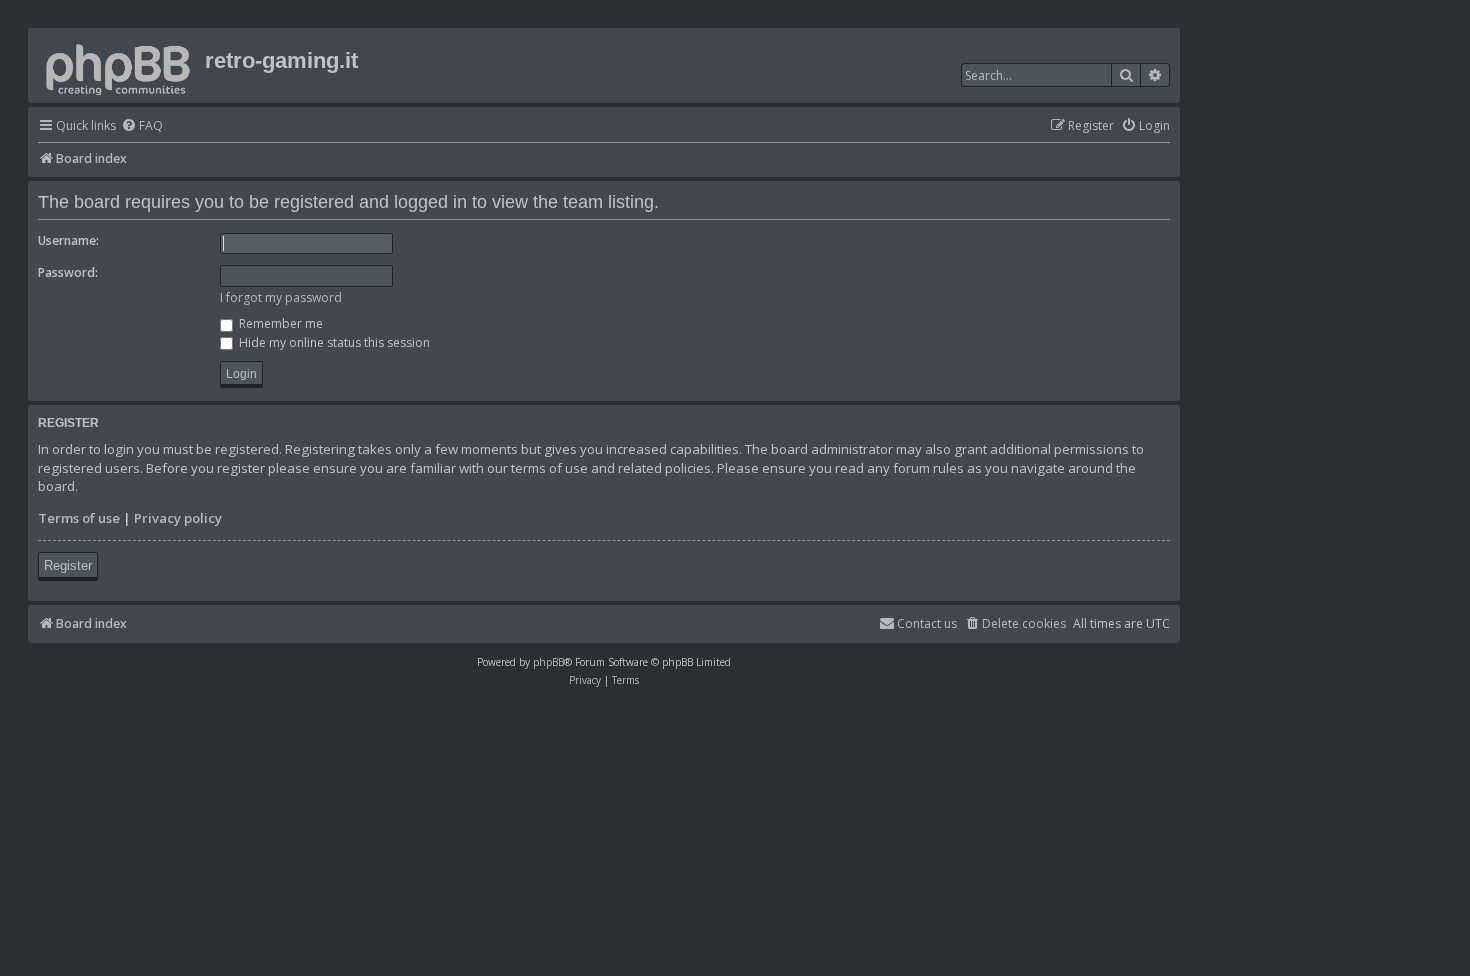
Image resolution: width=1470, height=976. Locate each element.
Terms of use (79, 518)
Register (68, 565)
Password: (68, 272)
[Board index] (119, 65)
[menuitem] (142, 126)
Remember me (279, 323)
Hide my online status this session (333, 342)
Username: (68, 240)
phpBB (548, 662)
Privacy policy (178, 518)
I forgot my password (281, 297)
